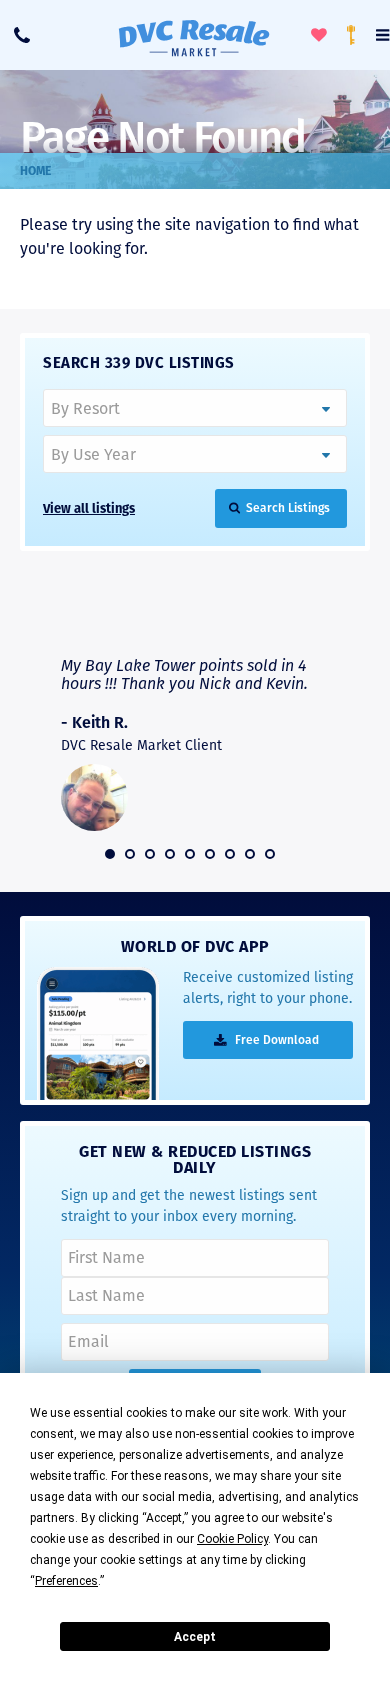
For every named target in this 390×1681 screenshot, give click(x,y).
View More (282, 617)
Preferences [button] (66, 1581)
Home (35, 171)
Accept (195, 1637)
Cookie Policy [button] (232, 1539)
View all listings (89, 508)
